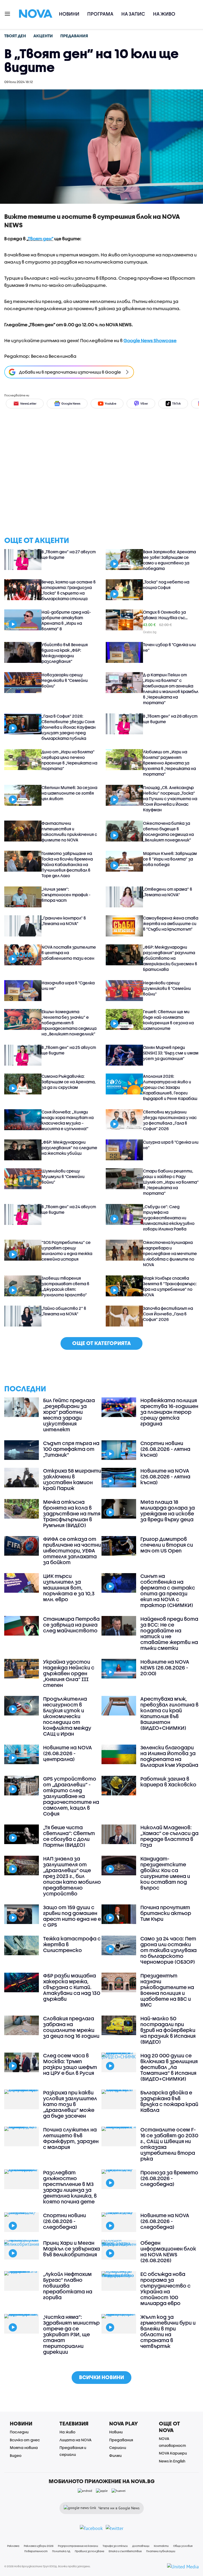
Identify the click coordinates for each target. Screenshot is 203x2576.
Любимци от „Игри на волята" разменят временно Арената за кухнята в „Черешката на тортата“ (169, 763)
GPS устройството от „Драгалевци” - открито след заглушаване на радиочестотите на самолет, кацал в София (71, 1796)
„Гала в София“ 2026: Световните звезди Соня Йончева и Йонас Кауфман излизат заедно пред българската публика (69, 727)
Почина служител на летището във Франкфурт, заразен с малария (71, 2138)
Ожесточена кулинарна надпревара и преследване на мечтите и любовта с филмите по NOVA (170, 1253)
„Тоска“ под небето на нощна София (166, 585)
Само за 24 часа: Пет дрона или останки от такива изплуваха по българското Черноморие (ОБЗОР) (169, 1950)
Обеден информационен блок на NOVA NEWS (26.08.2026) (168, 2252)
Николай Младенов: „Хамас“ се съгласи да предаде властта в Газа (169, 1836)
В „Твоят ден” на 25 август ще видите (69, 1050)
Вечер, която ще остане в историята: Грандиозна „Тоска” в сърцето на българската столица (69, 590)
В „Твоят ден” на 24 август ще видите (69, 1209)
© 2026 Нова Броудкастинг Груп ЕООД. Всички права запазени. (47, 2566)
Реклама (13, 2546)
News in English (172, 2461)
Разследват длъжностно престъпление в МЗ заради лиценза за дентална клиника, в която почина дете (70, 2187)
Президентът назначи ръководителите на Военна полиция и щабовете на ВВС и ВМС (167, 1990)
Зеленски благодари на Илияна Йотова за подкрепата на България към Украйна (169, 1756)
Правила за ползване (89, 2551)
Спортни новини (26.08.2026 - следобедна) (64, 2221)
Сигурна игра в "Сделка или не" (171, 1145)
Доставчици (141, 2546)
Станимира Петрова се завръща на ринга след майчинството (71, 1625)
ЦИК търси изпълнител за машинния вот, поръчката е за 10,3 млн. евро (69, 1588)
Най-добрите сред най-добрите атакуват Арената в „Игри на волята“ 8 (66, 620)
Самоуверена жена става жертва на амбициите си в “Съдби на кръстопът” (171, 923)
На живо (164, 14)
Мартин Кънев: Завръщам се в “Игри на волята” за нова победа (170, 859)
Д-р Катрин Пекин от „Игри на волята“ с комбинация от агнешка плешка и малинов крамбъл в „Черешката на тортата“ (171, 689)
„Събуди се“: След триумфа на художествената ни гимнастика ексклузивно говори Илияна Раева (169, 1218)
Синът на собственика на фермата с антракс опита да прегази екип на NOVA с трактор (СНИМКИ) (168, 1591)
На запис (133, 14)
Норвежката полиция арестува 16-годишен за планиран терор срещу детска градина (169, 1412)
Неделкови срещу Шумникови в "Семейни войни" (167, 988)
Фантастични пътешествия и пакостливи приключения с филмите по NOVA (69, 832)
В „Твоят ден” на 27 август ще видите (69, 554)
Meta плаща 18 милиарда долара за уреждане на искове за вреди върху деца (168, 1511)
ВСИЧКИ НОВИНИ (101, 2377)
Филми (115, 2455)
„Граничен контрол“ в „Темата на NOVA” (64, 921)
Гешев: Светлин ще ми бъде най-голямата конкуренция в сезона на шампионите (168, 1020)
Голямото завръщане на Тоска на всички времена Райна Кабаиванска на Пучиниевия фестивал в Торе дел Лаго (67, 864)
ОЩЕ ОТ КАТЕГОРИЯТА (101, 1343)
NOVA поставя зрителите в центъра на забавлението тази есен (69, 953)
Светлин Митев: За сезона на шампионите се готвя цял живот (69, 793)
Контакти (161, 2546)
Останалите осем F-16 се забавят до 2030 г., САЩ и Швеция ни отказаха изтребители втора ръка (169, 2144)
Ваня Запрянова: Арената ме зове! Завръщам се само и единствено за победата (169, 560)
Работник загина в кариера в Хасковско (168, 1782)
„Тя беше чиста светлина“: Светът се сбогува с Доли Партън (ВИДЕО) (69, 1836)
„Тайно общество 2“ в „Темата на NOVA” (64, 1311)
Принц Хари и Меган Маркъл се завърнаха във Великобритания (71, 2249)
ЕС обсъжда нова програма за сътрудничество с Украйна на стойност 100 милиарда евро (165, 2289)
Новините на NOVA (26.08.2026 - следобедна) (165, 2221)
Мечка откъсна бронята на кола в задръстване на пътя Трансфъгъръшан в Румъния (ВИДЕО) (72, 1514)
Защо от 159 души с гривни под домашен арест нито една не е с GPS (72, 1916)
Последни (19, 2432)
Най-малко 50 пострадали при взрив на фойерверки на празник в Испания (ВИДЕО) (168, 2030)
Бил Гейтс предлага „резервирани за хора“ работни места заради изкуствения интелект (69, 1415)
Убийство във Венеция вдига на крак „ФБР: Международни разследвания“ (65, 653)
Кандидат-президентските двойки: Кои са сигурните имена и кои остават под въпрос (165, 1873)
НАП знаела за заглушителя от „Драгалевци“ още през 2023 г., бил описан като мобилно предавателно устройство (72, 1876)
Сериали (118, 2448)
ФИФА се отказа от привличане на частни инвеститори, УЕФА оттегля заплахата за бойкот (72, 1551)
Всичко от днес (25, 2440)
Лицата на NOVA (75, 2440)
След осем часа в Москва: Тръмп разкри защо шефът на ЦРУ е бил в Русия (70, 2064)
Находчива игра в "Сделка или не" (68, 986)
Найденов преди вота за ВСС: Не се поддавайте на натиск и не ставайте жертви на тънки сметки (169, 1633)
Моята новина (24, 2448)
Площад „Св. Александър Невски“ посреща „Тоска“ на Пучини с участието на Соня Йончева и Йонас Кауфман (170, 799)
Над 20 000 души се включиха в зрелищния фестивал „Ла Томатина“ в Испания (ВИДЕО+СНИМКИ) (169, 2067)
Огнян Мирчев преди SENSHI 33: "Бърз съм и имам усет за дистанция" (171, 1053)
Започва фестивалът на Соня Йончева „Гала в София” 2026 (168, 1314)
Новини (69, 14)
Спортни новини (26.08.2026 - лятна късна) (165, 1449)
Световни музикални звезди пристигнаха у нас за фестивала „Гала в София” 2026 (170, 1120)
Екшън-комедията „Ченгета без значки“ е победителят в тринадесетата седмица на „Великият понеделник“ (69, 1023)
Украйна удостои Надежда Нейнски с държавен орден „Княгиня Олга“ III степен (69, 1673)
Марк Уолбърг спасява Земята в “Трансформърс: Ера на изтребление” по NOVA (170, 1286)
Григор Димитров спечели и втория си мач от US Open (167, 1545)
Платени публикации (161, 2551)
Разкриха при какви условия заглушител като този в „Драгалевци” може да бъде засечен (70, 2104)
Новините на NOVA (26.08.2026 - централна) (68, 1753)
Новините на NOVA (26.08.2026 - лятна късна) (165, 1477)
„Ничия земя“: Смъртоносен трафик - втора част (66, 895)
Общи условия (183, 2546)
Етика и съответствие (125, 2551)
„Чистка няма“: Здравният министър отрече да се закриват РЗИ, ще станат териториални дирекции (71, 2334)
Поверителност (36, 2551)
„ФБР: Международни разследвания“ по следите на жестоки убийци (69, 1148)
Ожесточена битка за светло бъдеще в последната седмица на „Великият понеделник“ (168, 832)
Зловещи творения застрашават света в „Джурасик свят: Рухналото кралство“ (65, 1286)
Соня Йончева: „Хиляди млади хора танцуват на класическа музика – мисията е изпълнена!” (68, 1120)
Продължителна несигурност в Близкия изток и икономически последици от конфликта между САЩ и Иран (67, 1716)
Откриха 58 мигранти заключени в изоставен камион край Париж (72, 1479)
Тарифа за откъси (115, 2546)
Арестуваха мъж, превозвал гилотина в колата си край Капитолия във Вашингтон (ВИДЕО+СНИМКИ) (169, 1713)
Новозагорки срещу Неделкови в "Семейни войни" (65, 680)
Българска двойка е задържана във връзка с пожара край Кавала (169, 2101)
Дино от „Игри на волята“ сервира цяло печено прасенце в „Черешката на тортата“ (69, 760)
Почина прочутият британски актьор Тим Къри (166, 1913)
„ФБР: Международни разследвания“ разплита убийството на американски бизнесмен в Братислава (170, 958)
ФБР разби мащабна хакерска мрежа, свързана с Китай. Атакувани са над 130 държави (72, 1987)
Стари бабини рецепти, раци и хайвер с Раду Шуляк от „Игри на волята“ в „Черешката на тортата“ (171, 1182)
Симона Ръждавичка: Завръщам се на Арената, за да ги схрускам (69, 1082)
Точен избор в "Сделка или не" (169, 647)
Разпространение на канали (78, 2546)
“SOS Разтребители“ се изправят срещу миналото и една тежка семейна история (67, 1251)
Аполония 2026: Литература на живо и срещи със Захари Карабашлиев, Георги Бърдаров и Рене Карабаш (170, 1087)
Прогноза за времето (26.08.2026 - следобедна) (169, 2178)
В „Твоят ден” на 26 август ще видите (170, 719)
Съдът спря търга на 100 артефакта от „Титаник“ (71, 1449)
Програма (100, 14)
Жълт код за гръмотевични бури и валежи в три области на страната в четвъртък (168, 2331)
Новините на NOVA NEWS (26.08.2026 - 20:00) (165, 1668)
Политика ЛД (61, 2551)
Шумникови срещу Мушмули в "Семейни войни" (63, 1176)
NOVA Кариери (173, 2453)
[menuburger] (8, 13)
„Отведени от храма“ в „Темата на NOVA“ (168, 892)
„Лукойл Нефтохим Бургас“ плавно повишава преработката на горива (68, 2286)
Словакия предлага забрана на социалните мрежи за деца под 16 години (71, 2027)
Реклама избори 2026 (39, 2546)
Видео (16, 2455)
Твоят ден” (41, 239)
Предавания (121, 2440)
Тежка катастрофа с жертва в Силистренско (72, 1944)
